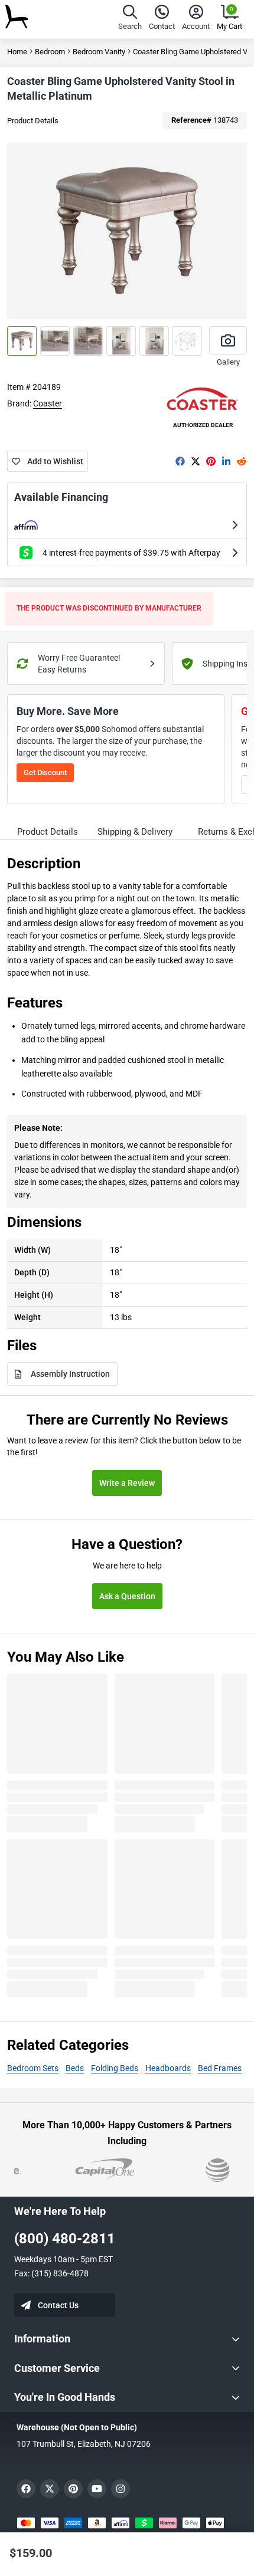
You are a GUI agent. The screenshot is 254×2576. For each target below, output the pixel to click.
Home (17, 52)
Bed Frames (220, 2068)
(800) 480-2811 (65, 2239)
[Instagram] (121, 2489)
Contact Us (58, 2305)
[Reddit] (242, 461)
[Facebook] (180, 461)
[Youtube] (97, 2489)
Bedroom (50, 52)
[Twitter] (196, 461)
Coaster (48, 403)
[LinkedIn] (226, 461)
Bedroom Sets (33, 2068)
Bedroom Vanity (99, 52)
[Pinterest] (211, 461)
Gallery (228, 362)
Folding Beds (115, 2068)
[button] (130, 19)
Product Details (33, 121)
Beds (75, 2068)
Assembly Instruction (70, 1374)
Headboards (168, 2068)
